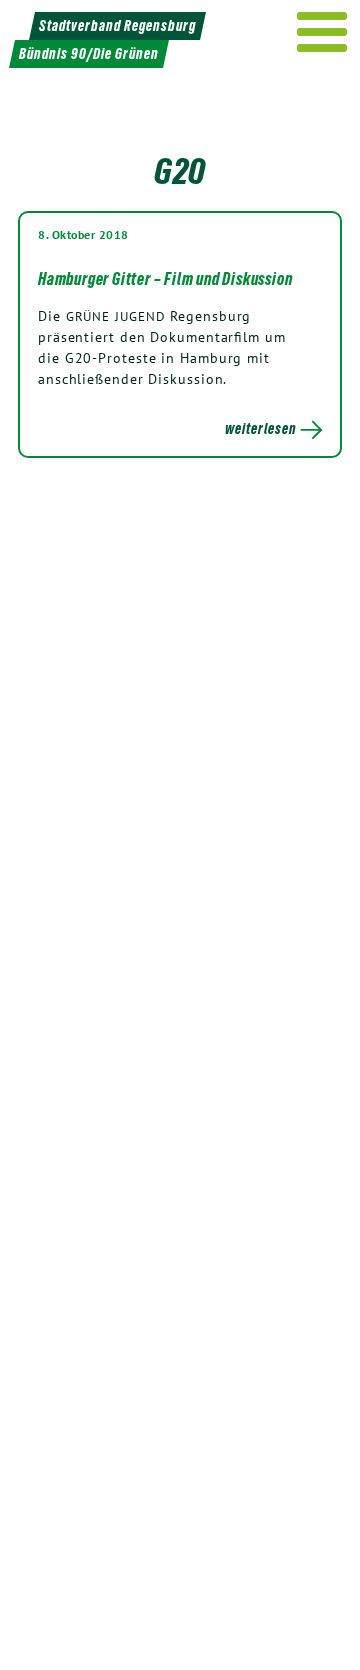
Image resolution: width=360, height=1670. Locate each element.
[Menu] (322, 32)
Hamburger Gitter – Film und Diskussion (165, 279)
